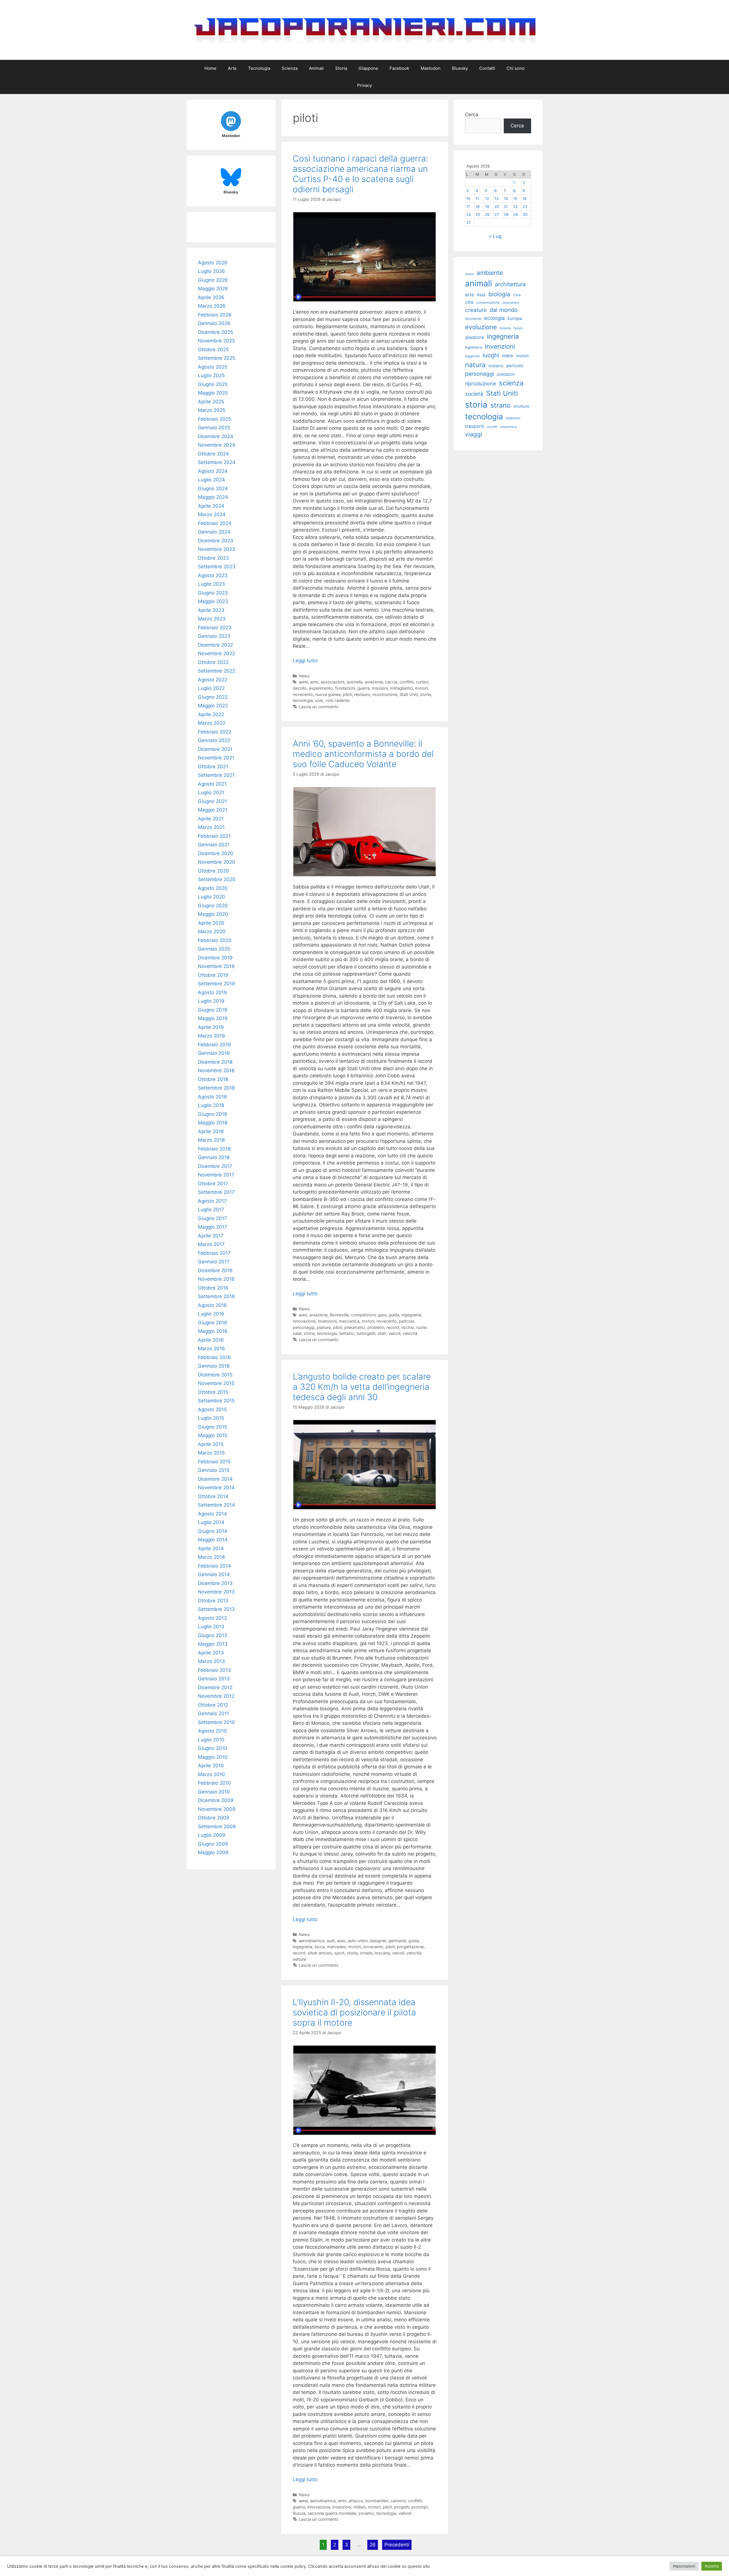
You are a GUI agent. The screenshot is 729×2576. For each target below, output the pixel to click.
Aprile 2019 (211, 1027)
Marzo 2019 (211, 1036)
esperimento (321, 688)
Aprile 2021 (211, 819)
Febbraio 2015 (214, 1462)
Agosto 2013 (212, 1618)
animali (479, 283)
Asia (481, 295)
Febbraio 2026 (215, 315)
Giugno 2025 (213, 384)
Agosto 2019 (212, 992)
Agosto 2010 (212, 1731)
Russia (299, 2513)
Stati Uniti (409, 694)
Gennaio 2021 (214, 845)
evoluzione (481, 327)
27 (497, 215)
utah (382, 1333)
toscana (382, 1953)
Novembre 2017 (216, 1175)
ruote (421, 1327)
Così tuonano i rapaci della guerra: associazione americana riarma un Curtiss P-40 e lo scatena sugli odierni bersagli (361, 174)
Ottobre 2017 (213, 1184)
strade (366, 1953)
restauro (362, 694)
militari (360, 2507)
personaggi (304, 1327)
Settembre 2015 (216, 1401)
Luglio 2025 (211, 375)
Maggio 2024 (213, 497)
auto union (358, 1941)
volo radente (337, 700)
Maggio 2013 (213, 1644)
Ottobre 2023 (213, 558)
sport (339, 1953)
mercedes (336, 1947)
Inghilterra (474, 347)
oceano (496, 366)
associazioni (332, 682)
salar (297, 1333)
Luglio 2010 (211, 1740)
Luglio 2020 (211, 897)
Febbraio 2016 (214, 1357)
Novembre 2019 (216, 966)
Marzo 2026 (212, 306)
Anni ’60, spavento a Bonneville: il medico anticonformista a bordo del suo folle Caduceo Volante (363, 754)
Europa (515, 318)
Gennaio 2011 (213, 1713)
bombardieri (377, 2501)
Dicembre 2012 (215, 1688)
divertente (473, 319)
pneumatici (355, 1327)
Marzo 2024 (212, 514)
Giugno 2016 (213, 1323)
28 (506, 215)
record (393, 1327)
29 (515, 215)
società (474, 394)
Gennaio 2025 (214, 428)
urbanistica (508, 427)
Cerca (472, 115)
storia (425, 694)
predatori (506, 374)
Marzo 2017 (211, 1244)
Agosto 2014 (212, 1514)
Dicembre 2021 (215, 749)
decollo (300, 688)
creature (476, 310)
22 (515, 207)
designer (378, 1941)
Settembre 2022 (217, 671)
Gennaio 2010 (214, 1792)
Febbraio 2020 (215, 940)
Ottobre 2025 (213, 350)
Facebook (399, 68)
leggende (472, 356)
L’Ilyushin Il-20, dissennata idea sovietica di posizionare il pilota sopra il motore (354, 2012)
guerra (364, 688)
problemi (376, 1327)
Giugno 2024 (213, 489)
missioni (380, 688)
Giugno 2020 (213, 906)
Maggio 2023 (213, 601)
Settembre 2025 (217, 358)
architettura (510, 284)
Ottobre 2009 (214, 1818)
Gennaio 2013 (214, 1679)
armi (314, 682)
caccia (391, 682)
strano (500, 405)
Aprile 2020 (211, 923)
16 (525, 199)
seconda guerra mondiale (332, 2513)
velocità (410, 1333)
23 (525, 207)
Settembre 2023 (217, 567)
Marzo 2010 (211, 1774)
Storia (341, 68)
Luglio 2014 (211, 1522)
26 (373, 2545)
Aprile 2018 (211, 1131)
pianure (324, 1327)
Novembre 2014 (216, 1488)
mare (508, 356)
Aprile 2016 (211, 1340)
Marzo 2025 (212, 410)
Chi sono (516, 68)
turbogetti (366, 1333)
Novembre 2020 (217, 862)
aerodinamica (312, 1941)
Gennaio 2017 (214, 1262)
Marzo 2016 (211, 1349)
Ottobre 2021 (213, 767)
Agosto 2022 (213, 680)
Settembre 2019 (216, 984)
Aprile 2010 (211, 1766)
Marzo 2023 (212, 619)
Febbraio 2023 (215, 628)
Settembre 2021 (216, 775)
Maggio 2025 (213, 393)
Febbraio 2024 (215, 523)
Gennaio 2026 (214, 323)
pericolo (407, 1321)
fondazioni (345, 688)
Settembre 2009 (217, 1827)
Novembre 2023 (217, 549)
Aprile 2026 (211, 297)
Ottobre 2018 (213, 1079)
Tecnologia (259, 68)
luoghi (491, 355)
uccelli (492, 427)
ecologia (494, 318)
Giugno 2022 (213, 697)
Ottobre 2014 (213, 1496)
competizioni (363, 1315)
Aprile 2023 (211, 610)
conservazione (488, 302)
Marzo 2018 (211, 1140)
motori (421, 688)
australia (355, 682)
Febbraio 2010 (214, 1783)
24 (469, 215)
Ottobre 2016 (213, 1288)
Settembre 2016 (216, 1296)
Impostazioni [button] (684, 2566)
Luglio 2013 (211, 1627)
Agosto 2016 (212, 1305)
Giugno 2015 (212, 1427)
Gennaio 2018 (214, 1157)
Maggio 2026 (213, 289)
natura (475, 365)
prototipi (420, 2507)
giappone (475, 337)
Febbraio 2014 (214, 1566)
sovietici (366, 2513)
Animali (316, 68)
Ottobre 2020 (213, 871)
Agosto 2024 (213, 471)
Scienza (290, 68)
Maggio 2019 (213, 1018)
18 (478, 207)
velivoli (405, 2513)
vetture (299, 1959)
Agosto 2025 (213, 367)
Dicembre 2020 (216, 853)
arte (469, 295)
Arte (232, 68)
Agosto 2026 (213, 263)
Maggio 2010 (213, 1757)
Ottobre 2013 (213, 1601)
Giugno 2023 (213, 593)
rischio (408, 1327)
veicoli (394, 1333)
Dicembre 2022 (215, 645)
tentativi (347, 1333)
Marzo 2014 (211, 1557)
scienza (511, 383)
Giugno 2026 (213, 280)
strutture (521, 406)
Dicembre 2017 (215, 1166)
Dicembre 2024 (216, 436)
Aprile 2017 (211, 1236)
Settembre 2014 (216, 1505)
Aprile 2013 (211, 1653)
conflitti (407, 682)
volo (319, 700)
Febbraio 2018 (214, 1149)
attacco (356, 2501)
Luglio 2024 (211, 480)
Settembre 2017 (216, 1192)
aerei (303, 682)
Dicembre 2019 (215, 958)
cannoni (398, 2501)
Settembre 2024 (217, 462)
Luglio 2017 (211, 1210)
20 (497, 207)
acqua (469, 274)
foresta (505, 328)
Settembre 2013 (216, 1609)
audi (331, 1941)
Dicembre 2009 (216, 1800)
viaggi (474, 434)
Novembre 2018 (216, 1071)
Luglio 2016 (211, 1314)
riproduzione (481, 383)
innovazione (304, 1321)
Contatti (487, 68)
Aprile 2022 (211, 714)
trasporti (475, 426)
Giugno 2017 (212, 1218)
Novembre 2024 (217, 445)
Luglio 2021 (211, 792)
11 (477, 199)
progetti (402, 2507)
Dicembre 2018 (215, 1062)
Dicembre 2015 (215, 1375)
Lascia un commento (319, 707)
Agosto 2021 (212, 784)
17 (468, 207)
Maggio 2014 (213, 1540)
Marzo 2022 (212, 723)
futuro (518, 328)
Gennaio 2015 (214, 1470)
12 (487, 199)
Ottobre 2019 (213, 975)
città (469, 302)
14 (506, 199)
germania (397, 1941)
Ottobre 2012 (213, 1705)
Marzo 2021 (211, 827)
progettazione (410, 1947)
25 (478, 215)
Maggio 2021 (213, 810)
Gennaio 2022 (214, 740)
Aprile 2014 (211, 1549)
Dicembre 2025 (215, 332)
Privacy (364, 85)
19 (487, 207)
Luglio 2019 (211, 1001)
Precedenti (397, 2545)
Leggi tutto (305, 661)
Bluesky (460, 68)
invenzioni (327, 1321)
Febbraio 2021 (214, 836)
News (304, 676)
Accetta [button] (712, 2566)
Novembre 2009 (217, 1809)
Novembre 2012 (216, 1696)
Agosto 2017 (212, 1201)
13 (496, 199)
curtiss (422, 682)
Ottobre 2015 (213, 1392)
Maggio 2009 (213, 1852)
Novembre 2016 (216, 1279)
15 (515, 199)
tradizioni (513, 418)
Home (210, 68)
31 (468, 222)
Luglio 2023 (211, 584)
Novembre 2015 (216, 1383)
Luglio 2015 (211, 1418)
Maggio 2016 (213, 1331)
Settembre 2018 (216, 1088)
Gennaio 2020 (214, 949)
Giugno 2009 (213, 1844)
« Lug (495, 236)
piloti (347, 694)
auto (303, 1315)
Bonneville (339, 1315)
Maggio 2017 (213, 1227)
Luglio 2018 (211, 1105)
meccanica (349, 1321)
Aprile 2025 (211, 402)
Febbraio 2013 (214, 1670)
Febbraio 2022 (215, 732)
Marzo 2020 (212, 931)
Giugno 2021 (212, 801)
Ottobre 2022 (213, 662)
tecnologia (303, 700)
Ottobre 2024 (213, 454)
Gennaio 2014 (214, 1574)
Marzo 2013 (211, 1661)
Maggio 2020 (213, 914)
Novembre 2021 (216, 758)
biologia (499, 294)
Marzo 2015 (211, 1453)
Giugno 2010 (213, 1748)
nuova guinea (328, 694)
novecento (303, 694)
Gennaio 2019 (214, 1053)
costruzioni (511, 303)
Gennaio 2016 (214, 1366)
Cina (517, 295)
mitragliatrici (401, 688)
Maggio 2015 (213, 1435)
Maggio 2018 (213, 1123)
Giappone (368, 68)
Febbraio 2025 (215, 419)
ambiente (490, 273)
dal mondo (504, 310)
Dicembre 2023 (216, 541)
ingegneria (411, 1315)
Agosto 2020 (213, 888)
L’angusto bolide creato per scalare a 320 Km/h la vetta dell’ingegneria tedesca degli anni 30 (362, 1387)
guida (394, 1315)
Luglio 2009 (212, 1835)
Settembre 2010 (216, 1722)
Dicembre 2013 (215, 1583)
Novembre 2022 (216, 653)
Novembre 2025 (216, 341)
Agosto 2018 (212, 1097)
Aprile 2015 (211, 1444)
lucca (320, 1947)
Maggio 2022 (213, 706)
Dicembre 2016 (215, 1270)
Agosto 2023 (213, 575)
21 (506, 207)
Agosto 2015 (212, 1409)
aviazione (374, 682)
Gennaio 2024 (214, 532)
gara (382, 1315)
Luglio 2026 (211, 271)
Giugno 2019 (213, 1010)
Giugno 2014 (213, 1531)
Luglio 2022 (211, 688)
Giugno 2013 (213, 1635)
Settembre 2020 (217, 879)
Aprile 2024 (211, 506)
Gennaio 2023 (214, 636)
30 (525, 215)
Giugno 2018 (212, 1114)
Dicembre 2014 (215, 1479)
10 (468, 199)
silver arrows (320, 1953)
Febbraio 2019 (214, 1045)
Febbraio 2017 (214, 1253)
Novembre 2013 (216, 1592)
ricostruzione (385, 694)
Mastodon (431, 68)
